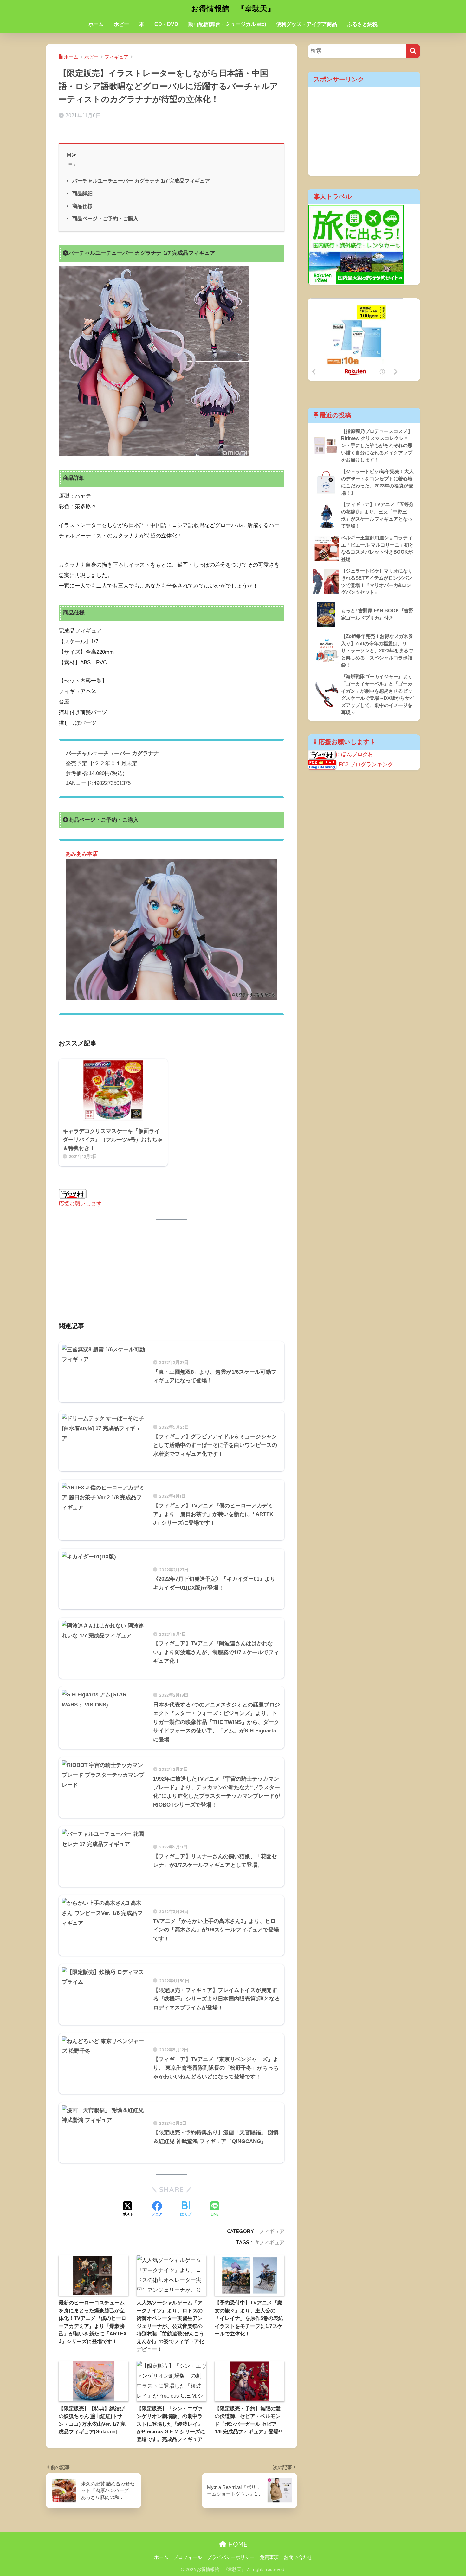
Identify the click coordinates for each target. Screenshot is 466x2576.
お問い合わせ (298, 2557)
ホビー (121, 24)
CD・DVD (166, 24)
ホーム (96, 24)
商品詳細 (82, 193)
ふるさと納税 (362, 24)
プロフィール (188, 2557)
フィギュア (272, 2231)
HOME (237, 2544)
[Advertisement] (172, 1275)
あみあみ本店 (82, 854)
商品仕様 (82, 206)
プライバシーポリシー (231, 2557)
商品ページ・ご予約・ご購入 (105, 218)
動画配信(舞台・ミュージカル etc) (227, 24)
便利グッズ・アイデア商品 (307, 24)
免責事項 (269, 2557)
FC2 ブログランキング (366, 764)
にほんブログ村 (355, 754)
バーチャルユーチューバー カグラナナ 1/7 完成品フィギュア (141, 181)
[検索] (413, 51)
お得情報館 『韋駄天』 (233, 8)
